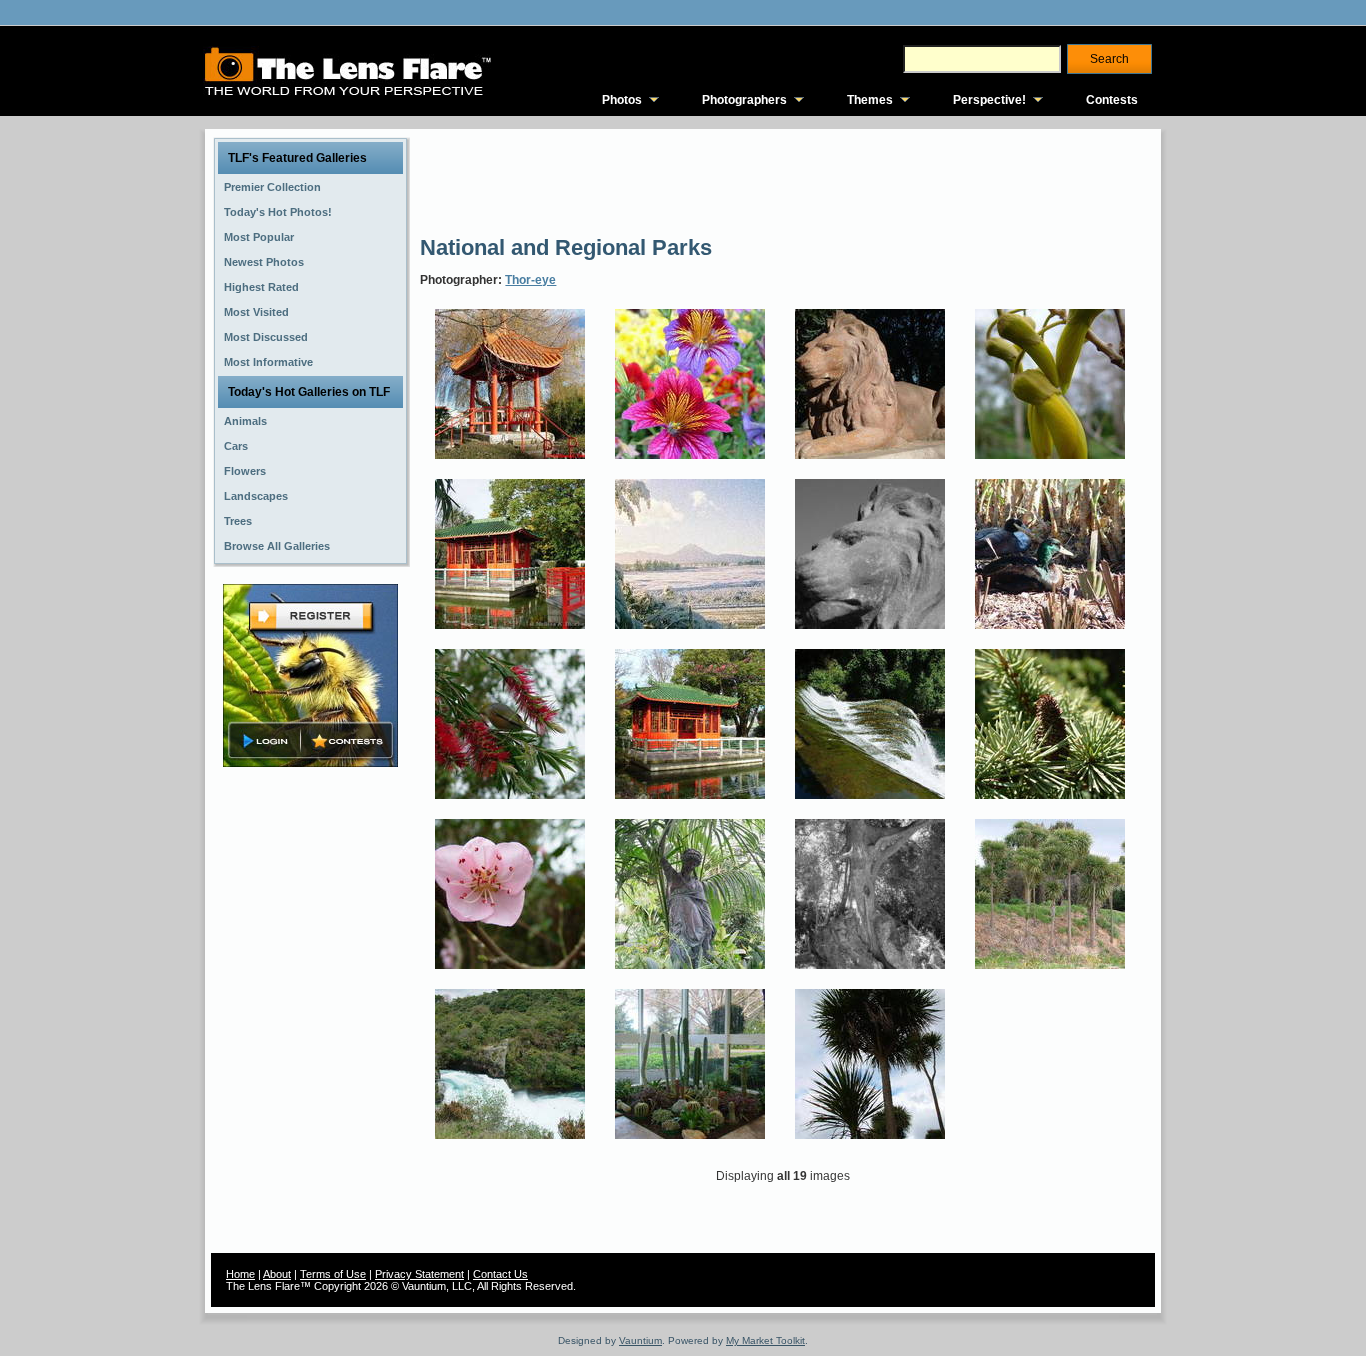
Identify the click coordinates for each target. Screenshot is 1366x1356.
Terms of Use (333, 1274)
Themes (870, 100)
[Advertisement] (784, 180)
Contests (1112, 100)
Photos (622, 100)
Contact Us (500, 1274)
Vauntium (640, 1340)
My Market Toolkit (765, 1340)
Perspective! (989, 100)
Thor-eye (530, 280)
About (277, 1274)
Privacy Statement (419, 1274)
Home (240, 1274)
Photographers (744, 100)
